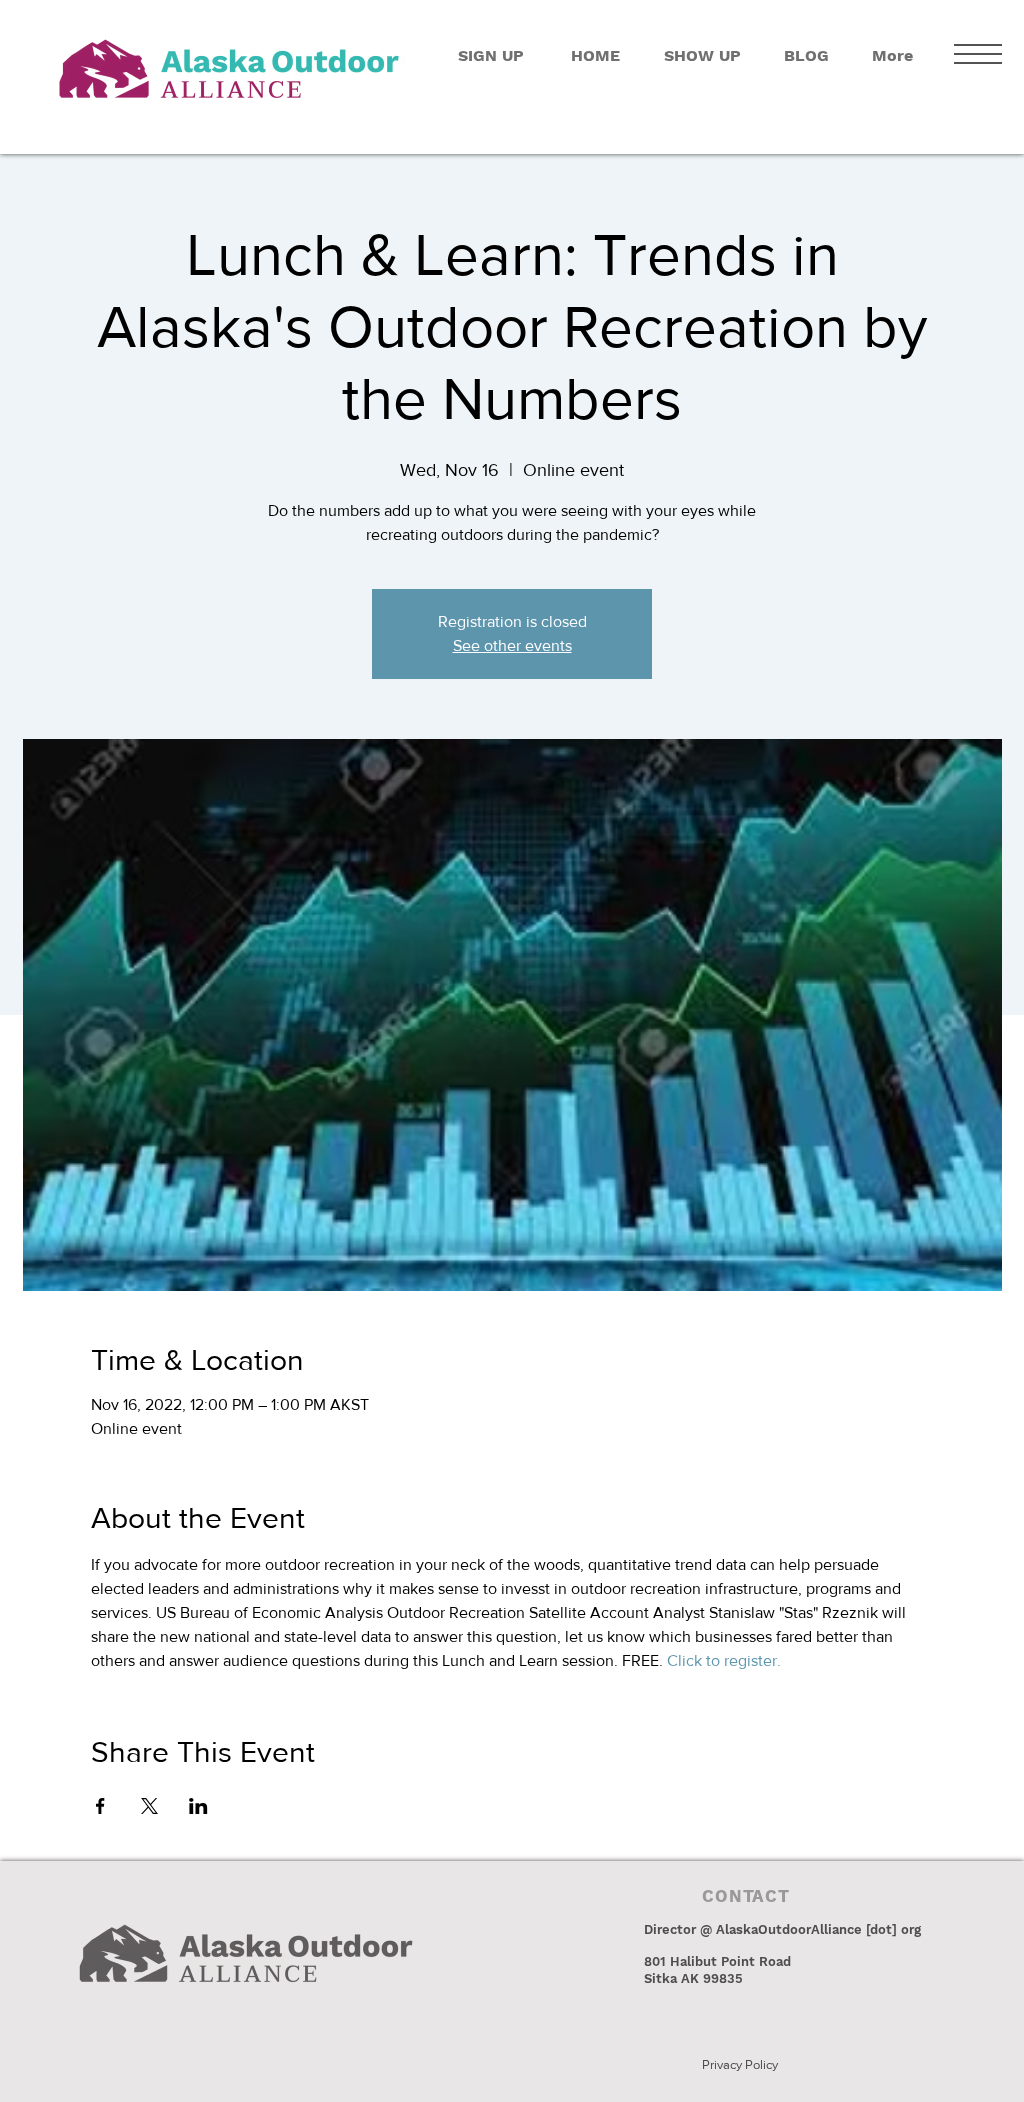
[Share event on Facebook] (100, 1806)
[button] (978, 54)
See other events (512, 645)
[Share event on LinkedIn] (198, 1806)
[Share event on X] (149, 1806)
